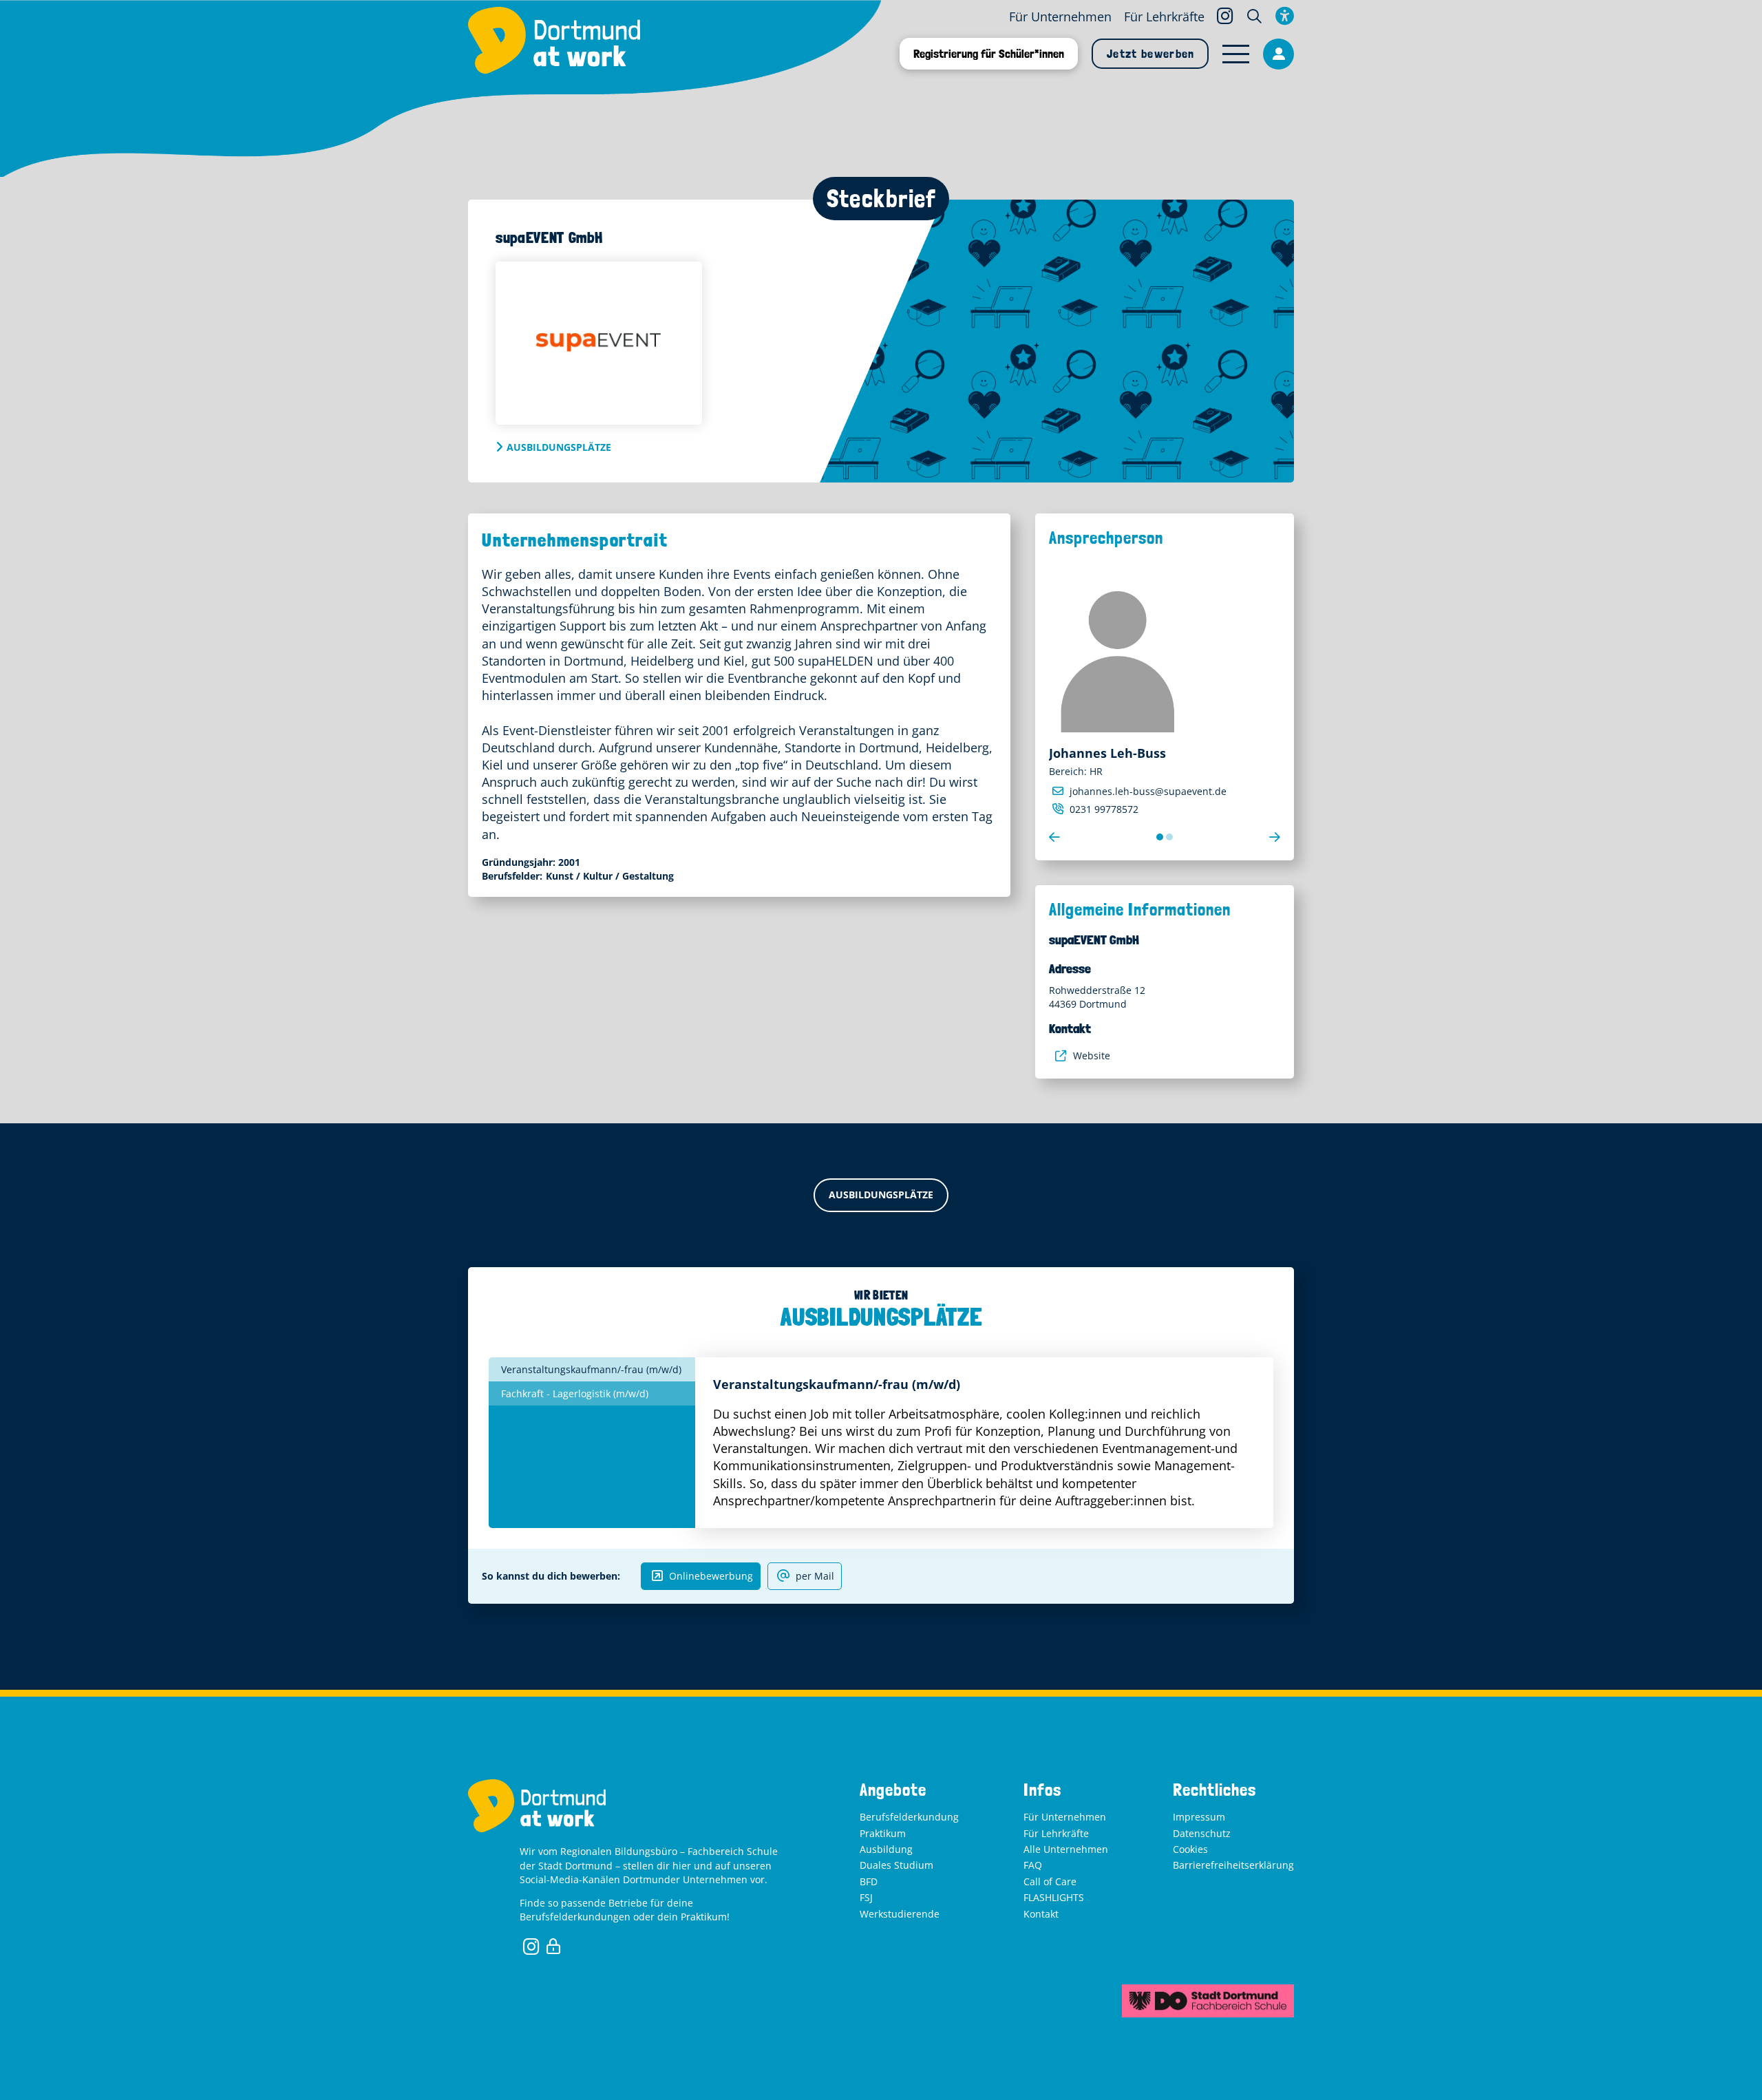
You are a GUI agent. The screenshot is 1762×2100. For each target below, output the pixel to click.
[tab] (592, 1369)
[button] (1254, 16)
